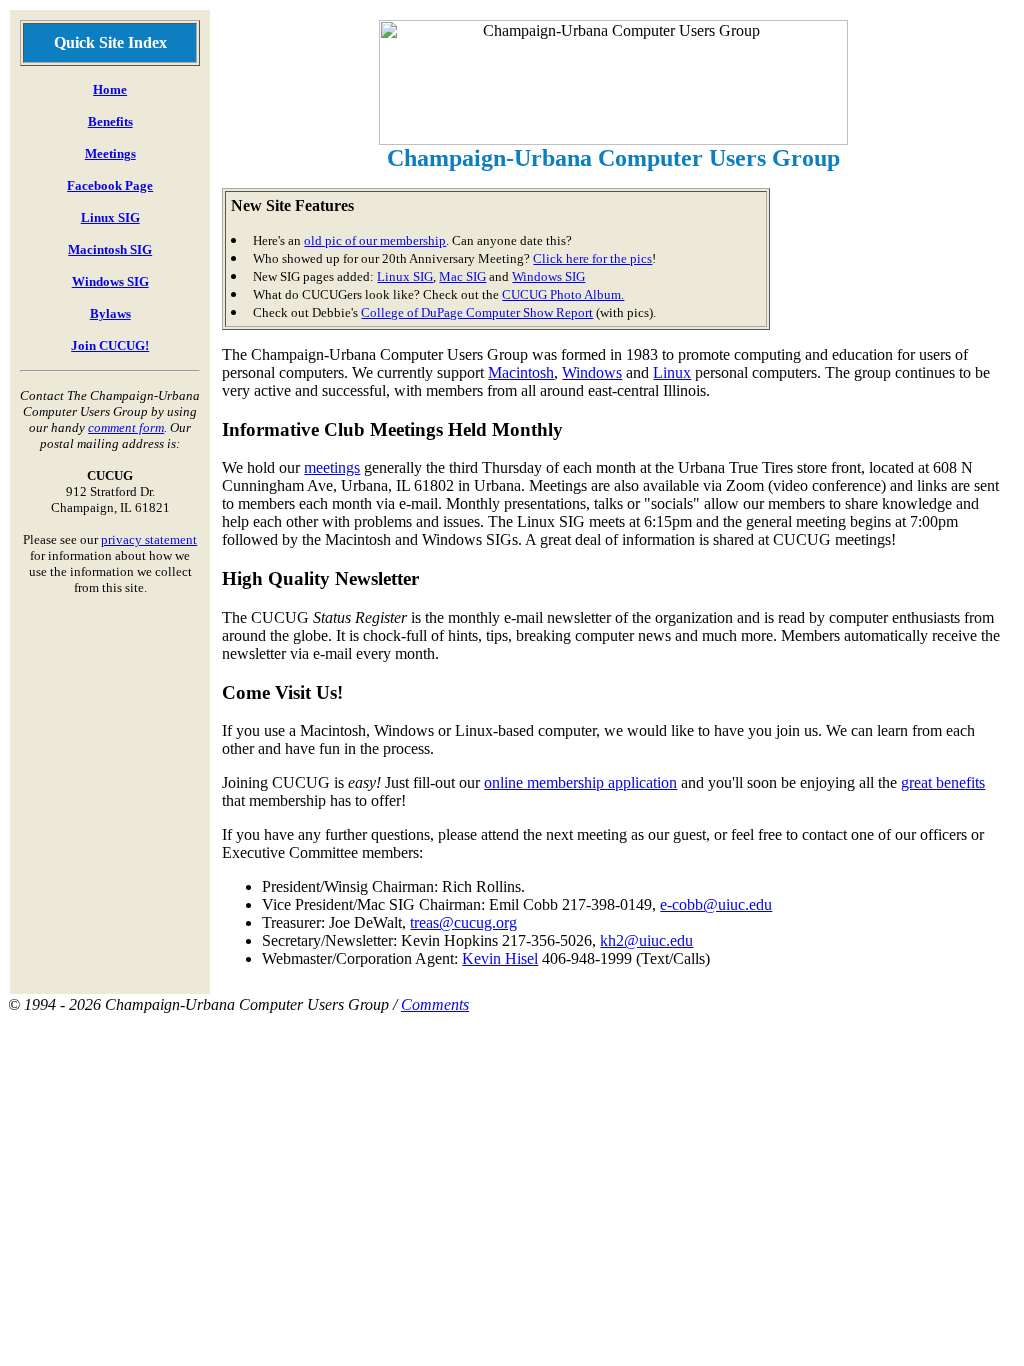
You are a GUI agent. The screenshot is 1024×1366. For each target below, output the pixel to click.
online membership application (580, 782)
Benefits (110, 121)
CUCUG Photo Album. (563, 294)
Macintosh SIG (110, 249)
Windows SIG (110, 281)
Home (110, 89)
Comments (435, 1004)
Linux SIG (110, 217)
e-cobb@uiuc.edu (716, 904)
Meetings (110, 153)
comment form (126, 427)
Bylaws (110, 313)
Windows (592, 372)
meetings (332, 467)
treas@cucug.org (463, 922)
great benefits (943, 782)
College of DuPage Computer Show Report (477, 312)
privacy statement (149, 539)
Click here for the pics (592, 258)
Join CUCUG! (110, 345)
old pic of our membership (375, 240)
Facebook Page (110, 185)
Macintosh (521, 372)
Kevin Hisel (500, 958)
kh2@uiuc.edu (646, 940)
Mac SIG (462, 276)
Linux (672, 372)
